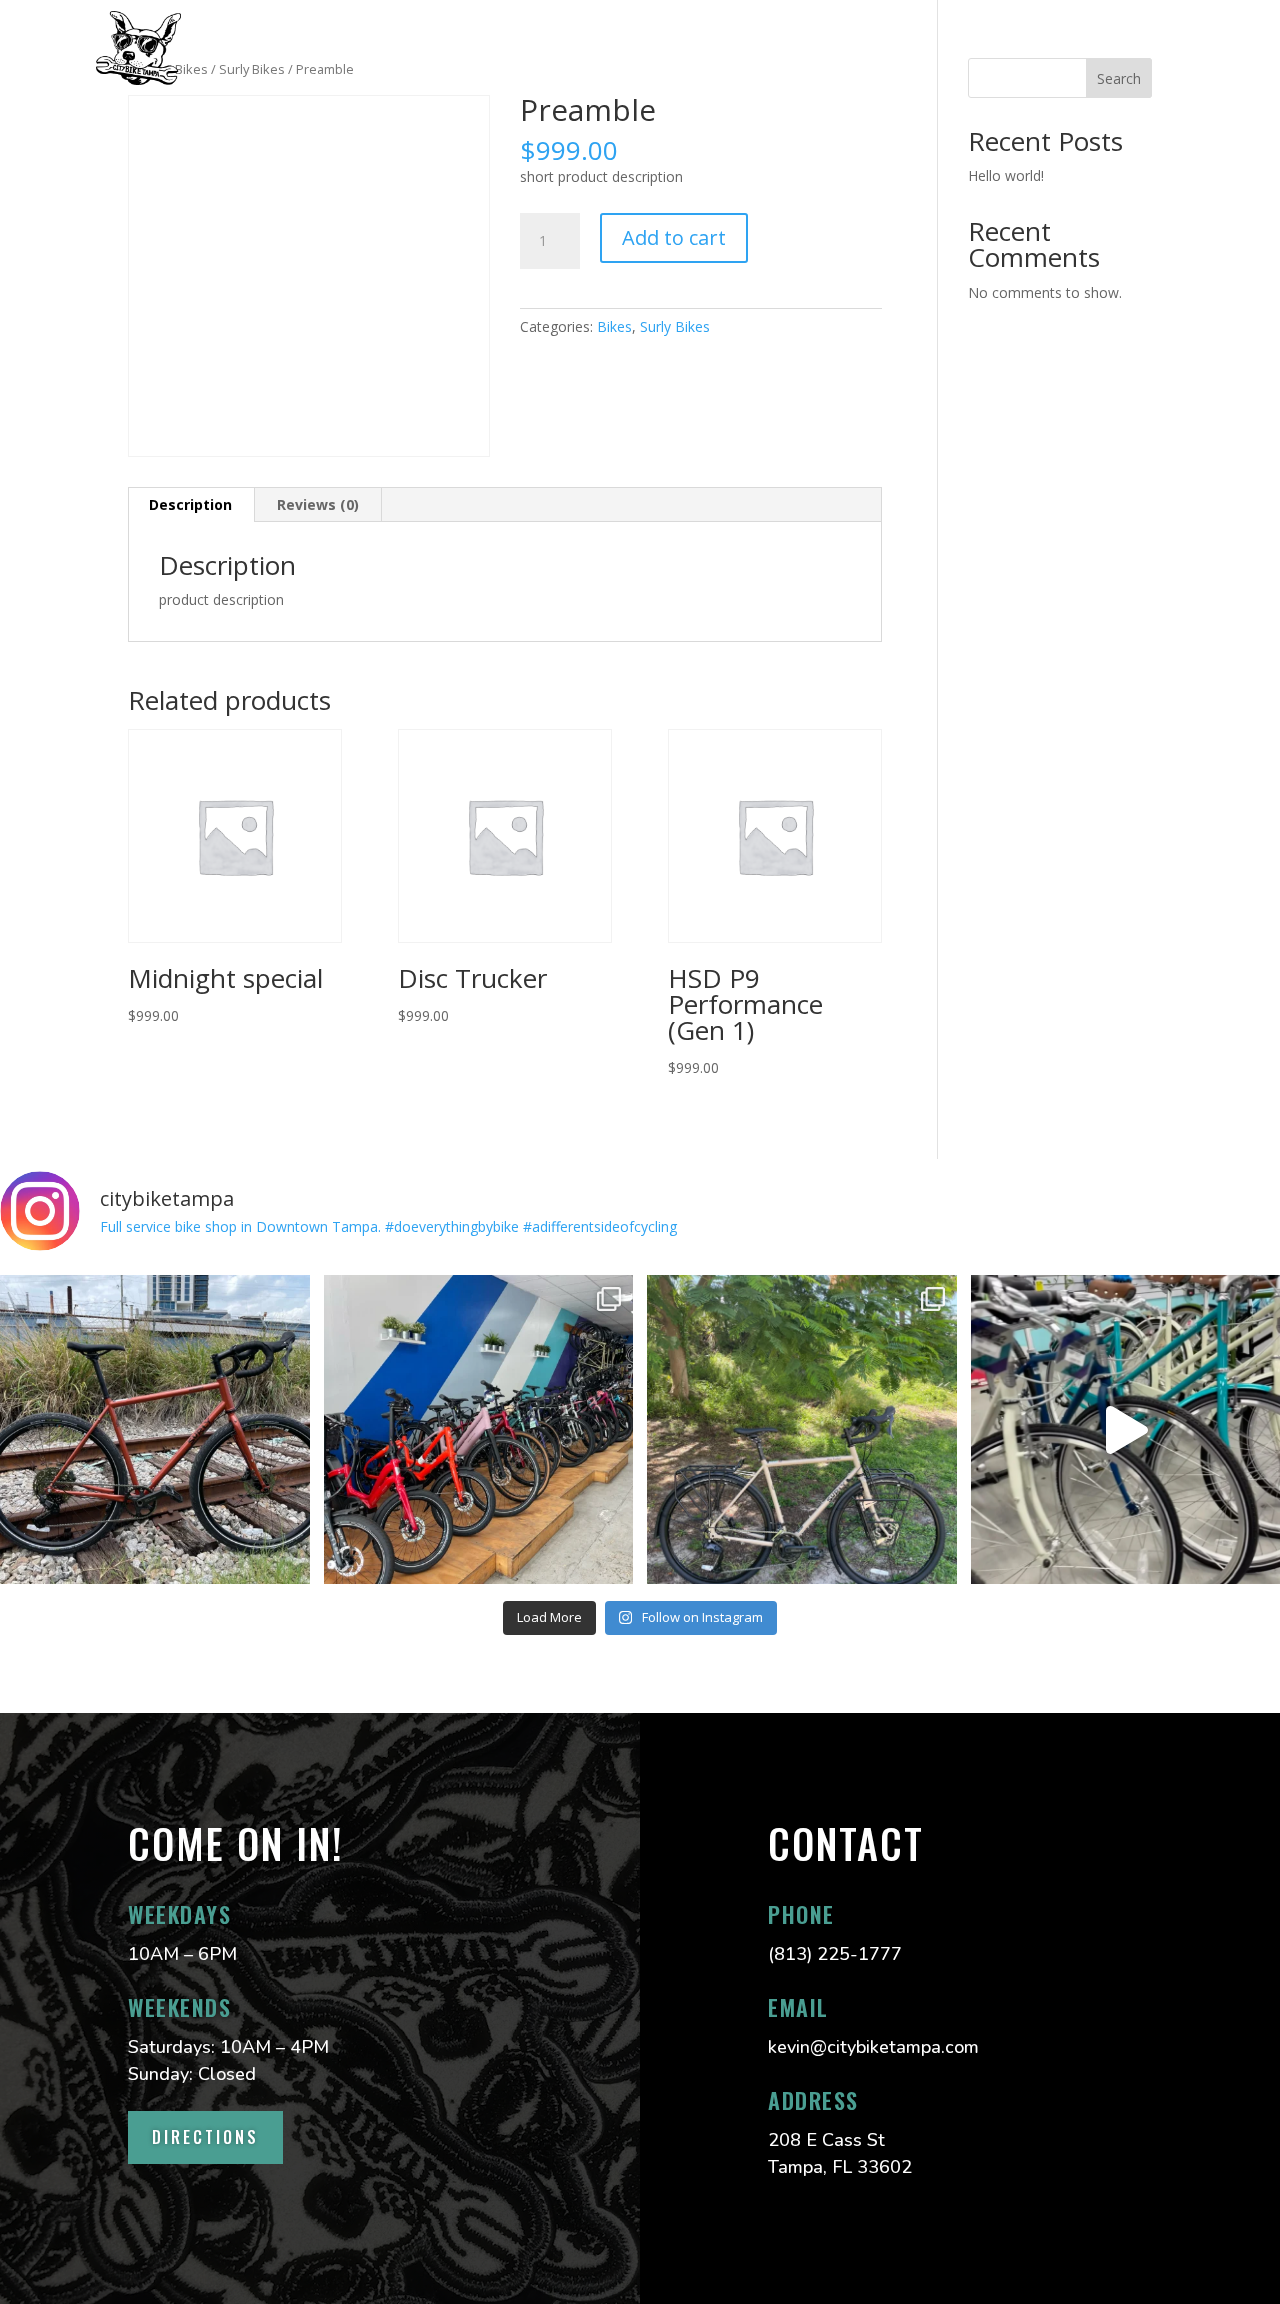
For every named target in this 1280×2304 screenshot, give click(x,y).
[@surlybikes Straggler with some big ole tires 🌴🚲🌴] (155, 1430)
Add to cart (674, 237)
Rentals (613, 48)
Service (330, 48)
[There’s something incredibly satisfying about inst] (802, 1430)
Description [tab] (190, 504)
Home (240, 48)
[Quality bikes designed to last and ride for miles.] (479, 1430)
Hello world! (1006, 175)
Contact (720, 48)
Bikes (614, 326)
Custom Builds (470, 48)
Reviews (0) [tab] (318, 504)
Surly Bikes (675, 326)
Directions (205, 2137)
